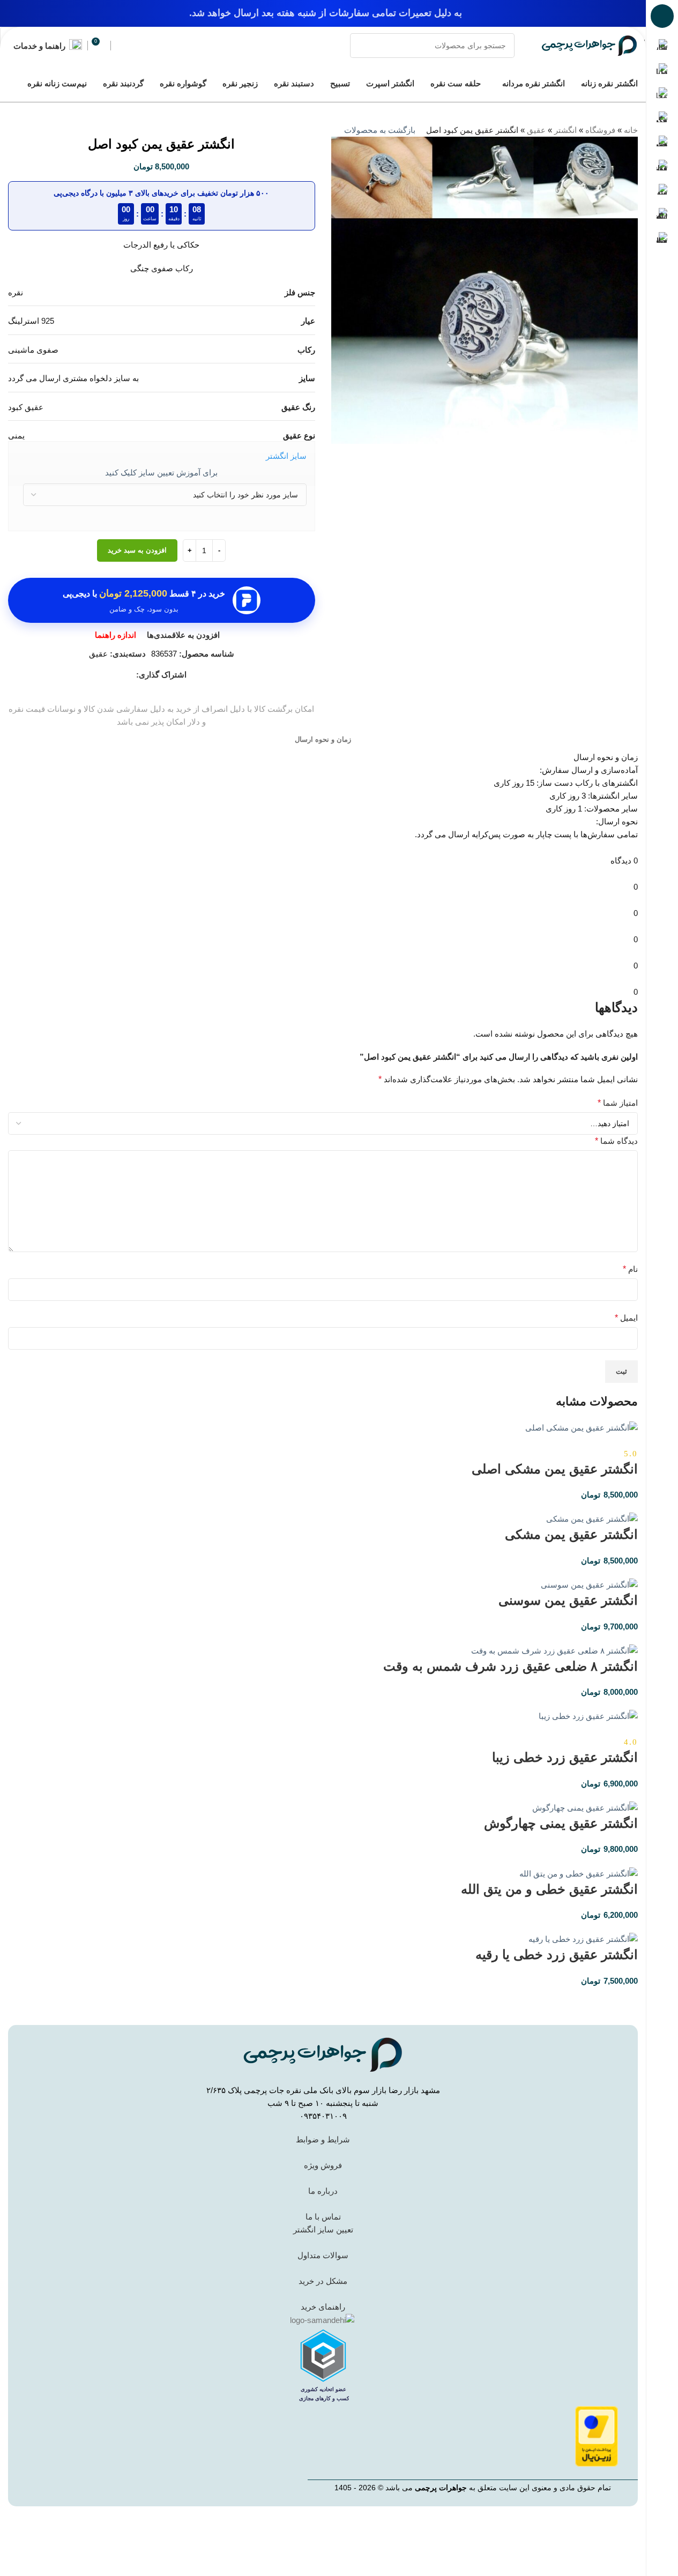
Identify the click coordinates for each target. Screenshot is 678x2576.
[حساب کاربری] (121, 46)
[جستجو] (362, 46)
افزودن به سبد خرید (137, 550)
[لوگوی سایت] (590, 45)
